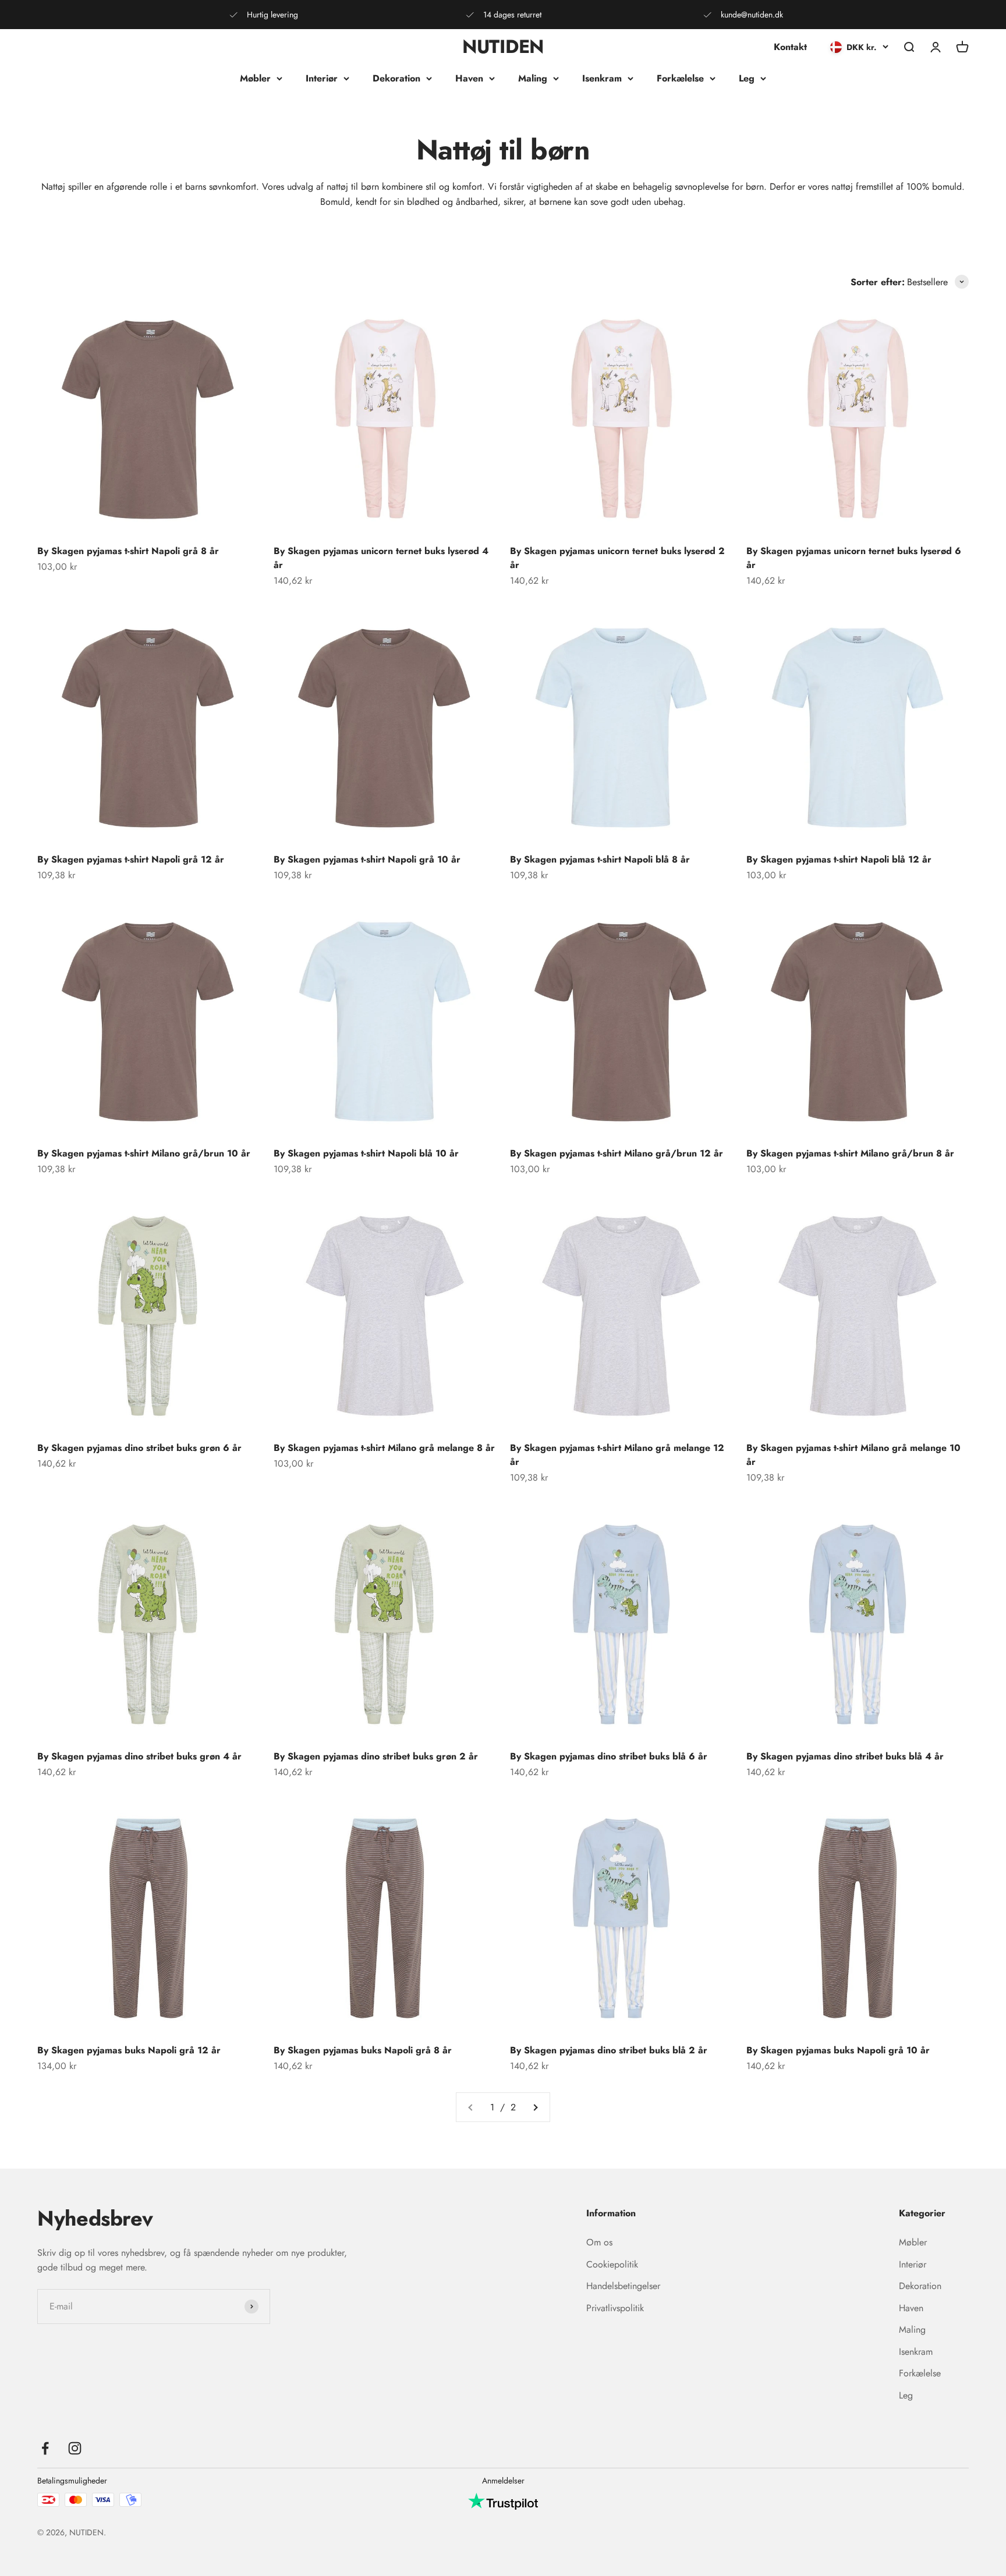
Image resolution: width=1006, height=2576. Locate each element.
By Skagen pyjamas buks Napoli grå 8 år (363, 2050)
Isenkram (602, 78)
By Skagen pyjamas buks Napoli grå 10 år (838, 2050)
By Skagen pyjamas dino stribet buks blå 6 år (609, 1756)
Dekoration (396, 78)
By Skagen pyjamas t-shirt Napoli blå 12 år (839, 859)
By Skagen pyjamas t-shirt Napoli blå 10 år (366, 1153)
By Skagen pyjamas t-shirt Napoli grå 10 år (367, 859)
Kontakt (790, 47)
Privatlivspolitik (615, 2308)
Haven (469, 78)
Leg (747, 78)
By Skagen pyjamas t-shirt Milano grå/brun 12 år (617, 1153)
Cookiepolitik (612, 2264)
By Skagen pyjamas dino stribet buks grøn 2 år (376, 1756)
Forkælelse (680, 78)
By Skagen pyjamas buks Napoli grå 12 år (129, 2050)
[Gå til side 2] (535, 2107)
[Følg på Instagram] (75, 2448)
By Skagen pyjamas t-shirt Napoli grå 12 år (131, 859)
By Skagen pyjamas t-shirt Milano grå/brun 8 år (850, 1153)
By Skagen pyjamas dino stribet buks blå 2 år (609, 2050)
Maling (533, 78)
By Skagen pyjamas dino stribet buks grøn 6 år (139, 1448)
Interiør (322, 78)
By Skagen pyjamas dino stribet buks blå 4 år (845, 1756)
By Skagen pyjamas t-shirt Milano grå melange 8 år (384, 1448)
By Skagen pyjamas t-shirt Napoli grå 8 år (128, 551)
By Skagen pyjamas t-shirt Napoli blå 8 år (600, 859)
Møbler (255, 78)
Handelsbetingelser (623, 2286)
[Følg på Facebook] (45, 2448)
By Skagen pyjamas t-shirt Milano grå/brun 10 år (144, 1153)
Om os (599, 2242)
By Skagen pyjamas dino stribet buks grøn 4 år (139, 1756)
